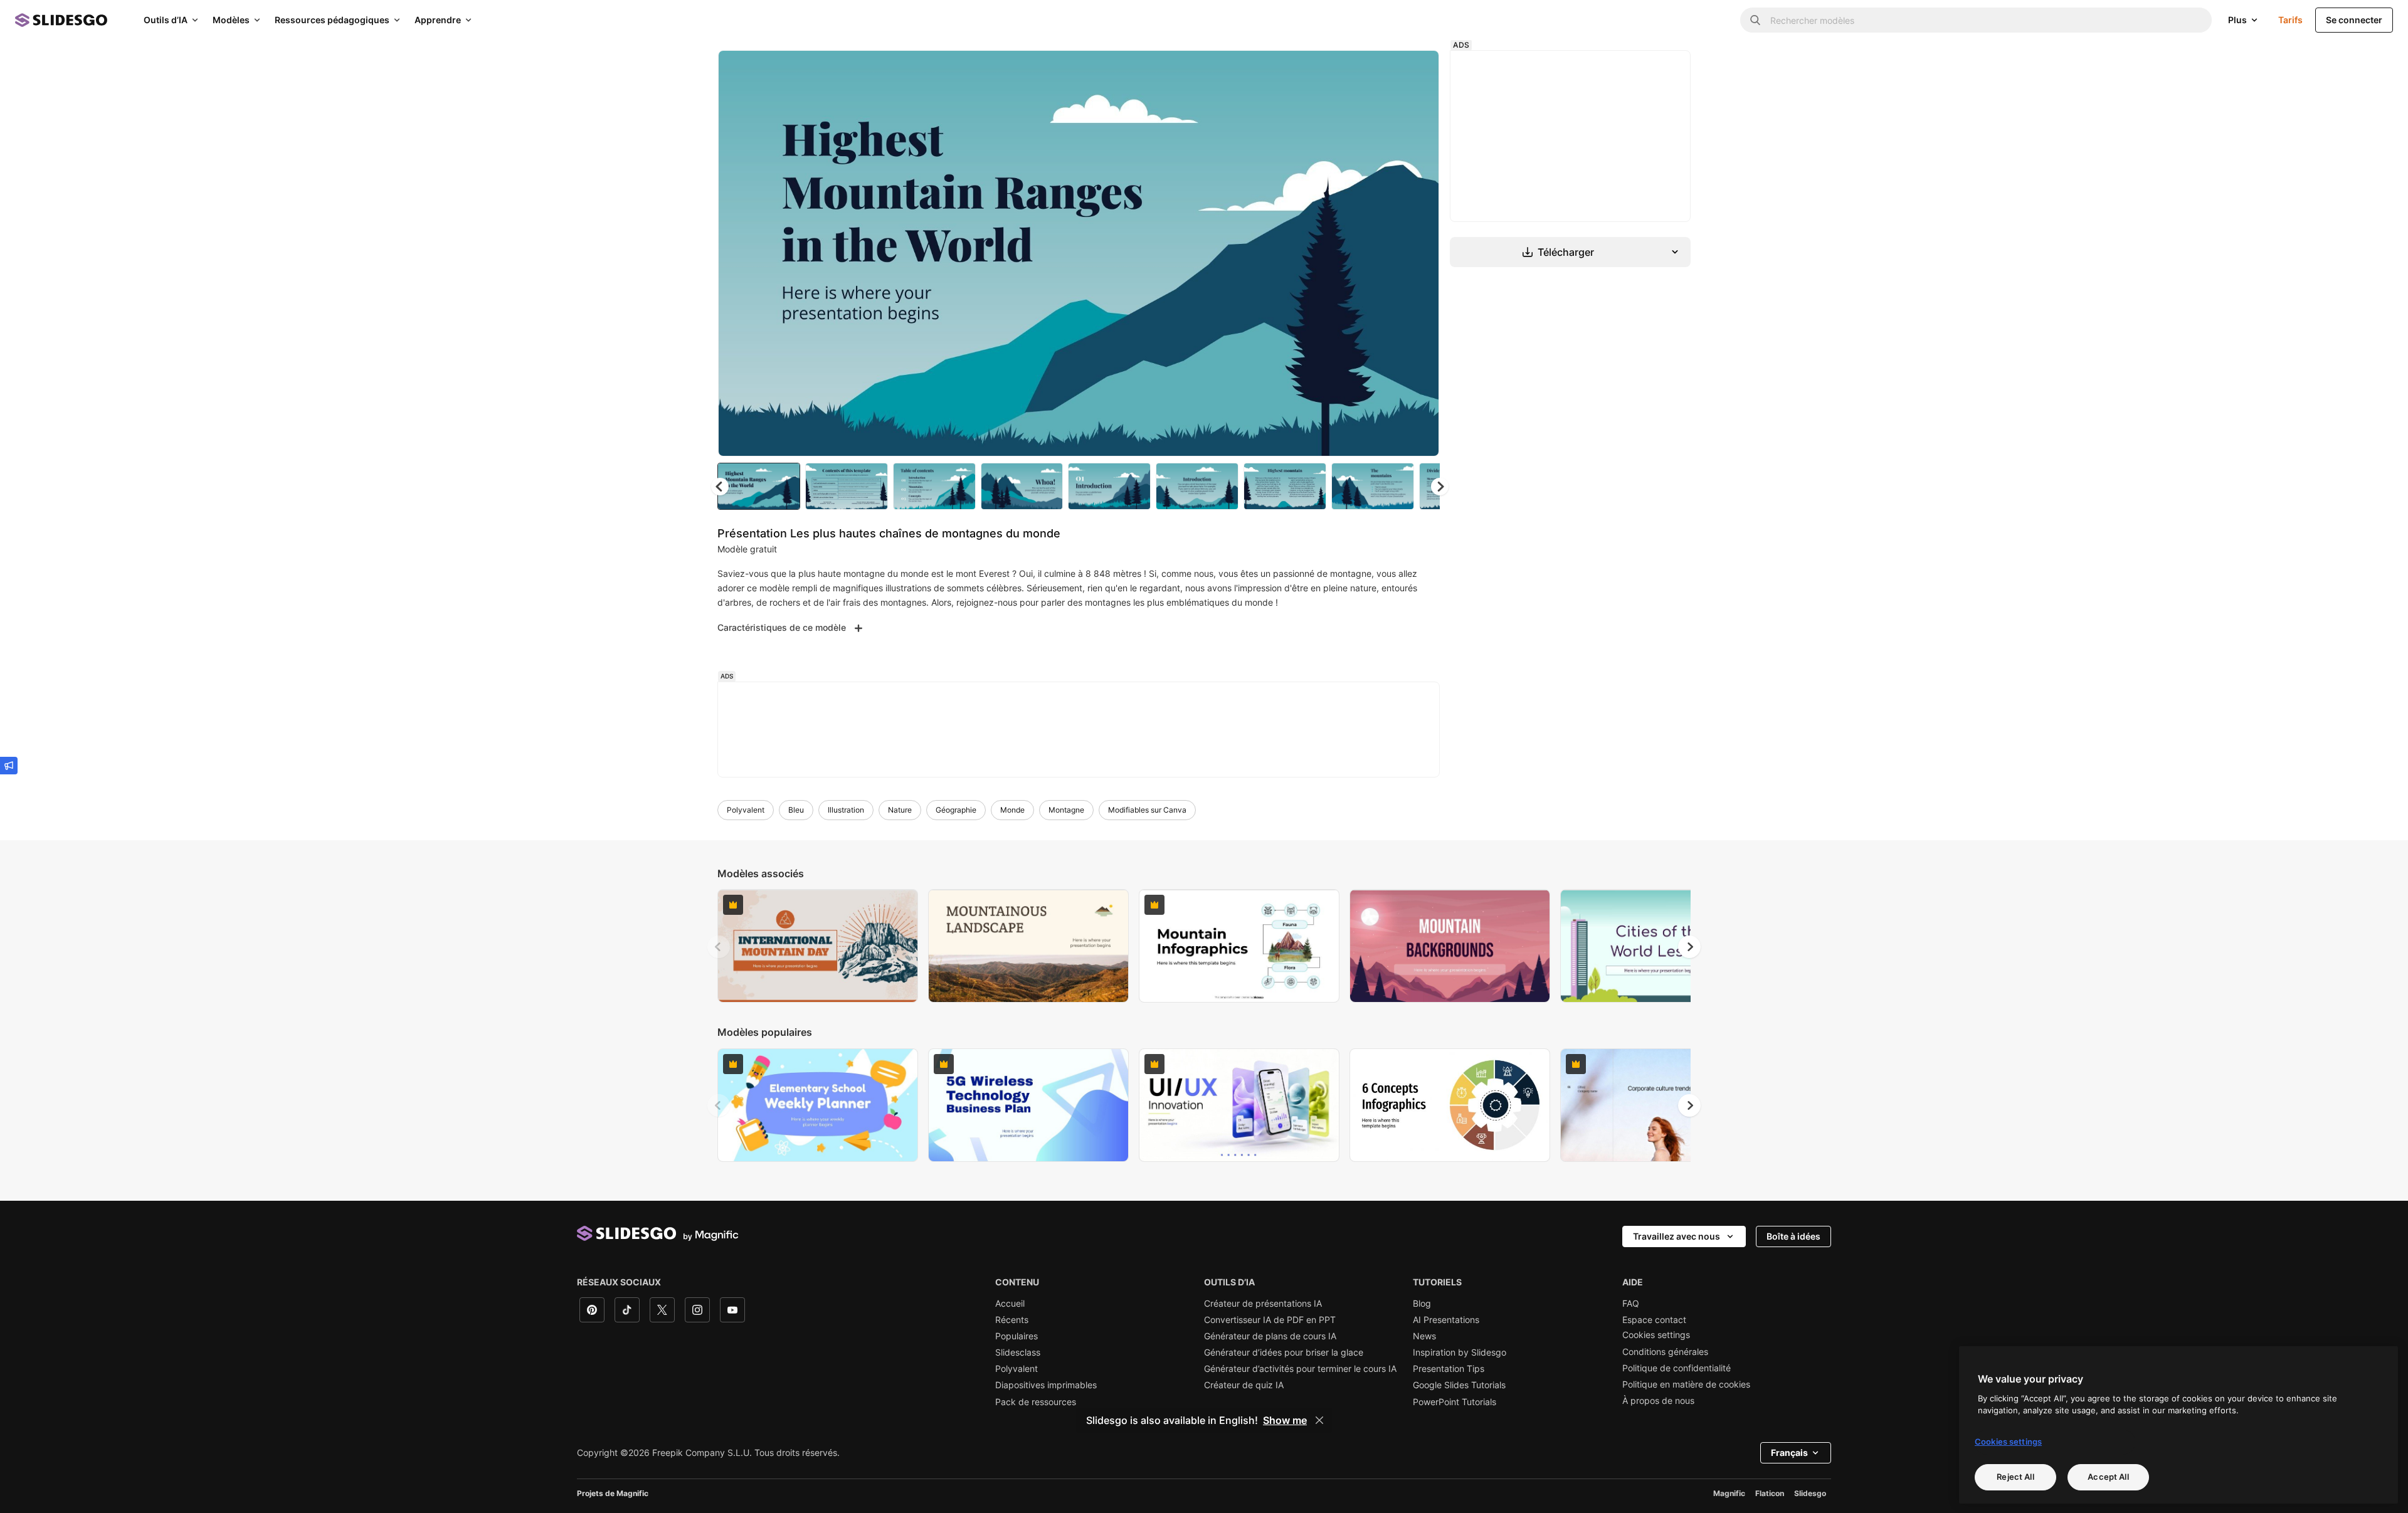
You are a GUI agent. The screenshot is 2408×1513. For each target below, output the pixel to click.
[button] (1440, 487)
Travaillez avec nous (1677, 1236)
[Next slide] (1420, 253)
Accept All (2108, 1477)
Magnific (1729, 1493)
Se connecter (2354, 20)
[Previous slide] (719, 947)
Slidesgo (1810, 1493)
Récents (1012, 1320)
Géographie (956, 810)
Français (1789, 1452)
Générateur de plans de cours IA (1270, 1336)
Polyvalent (746, 810)
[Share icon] (1418, 70)
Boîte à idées (1793, 1236)
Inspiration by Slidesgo (1460, 1352)
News (1424, 1336)
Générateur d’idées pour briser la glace (1284, 1352)
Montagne (1066, 810)
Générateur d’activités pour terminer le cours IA (1300, 1369)
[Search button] (1755, 20)
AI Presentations (1446, 1320)
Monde (1012, 810)
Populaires (1017, 1336)
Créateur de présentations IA (1263, 1304)
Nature (900, 810)
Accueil (1010, 1304)
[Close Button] (1319, 1420)
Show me (1285, 1420)
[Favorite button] (1385, 70)
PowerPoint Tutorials (1455, 1402)
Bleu (796, 810)
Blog (1422, 1304)
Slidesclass (1018, 1352)
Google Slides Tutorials (1459, 1385)
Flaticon (1770, 1493)
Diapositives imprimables (1046, 1385)
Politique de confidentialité (1677, 1368)
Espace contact (1654, 1320)
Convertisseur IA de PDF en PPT (1270, 1320)
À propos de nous (1658, 1401)
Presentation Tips (1449, 1369)
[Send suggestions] (9, 766)
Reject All (2015, 1477)
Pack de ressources (1036, 1402)
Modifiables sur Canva (1147, 810)
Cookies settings (1656, 1335)
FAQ (1631, 1304)
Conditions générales (1665, 1352)
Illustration (846, 810)
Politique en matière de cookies (1686, 1384)
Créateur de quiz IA (1244, 1385)
